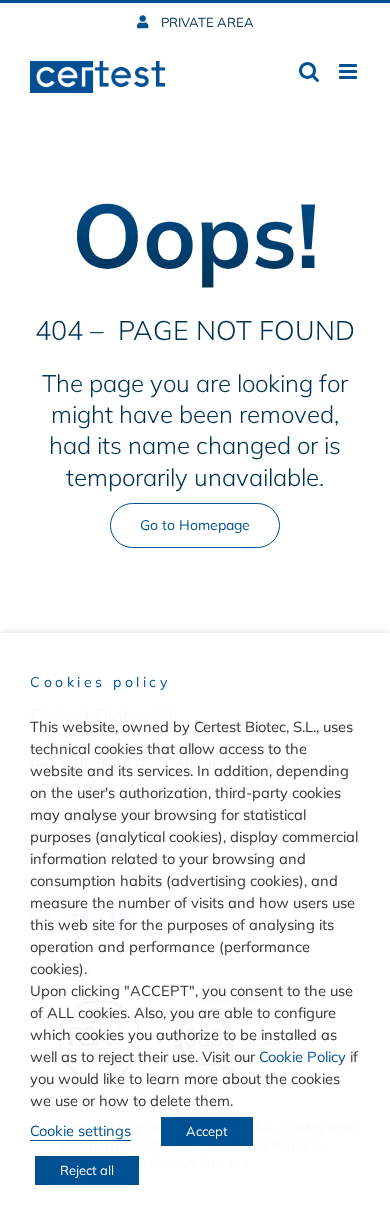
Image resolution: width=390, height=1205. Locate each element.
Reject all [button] (87, 1170)
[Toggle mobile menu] (349, 71)
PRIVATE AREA (206, 22)
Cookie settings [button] (80, 1130)
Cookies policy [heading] (100, 682)
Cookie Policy (302, 1056)
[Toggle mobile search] (309, 71)
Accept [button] (207, 1131)
